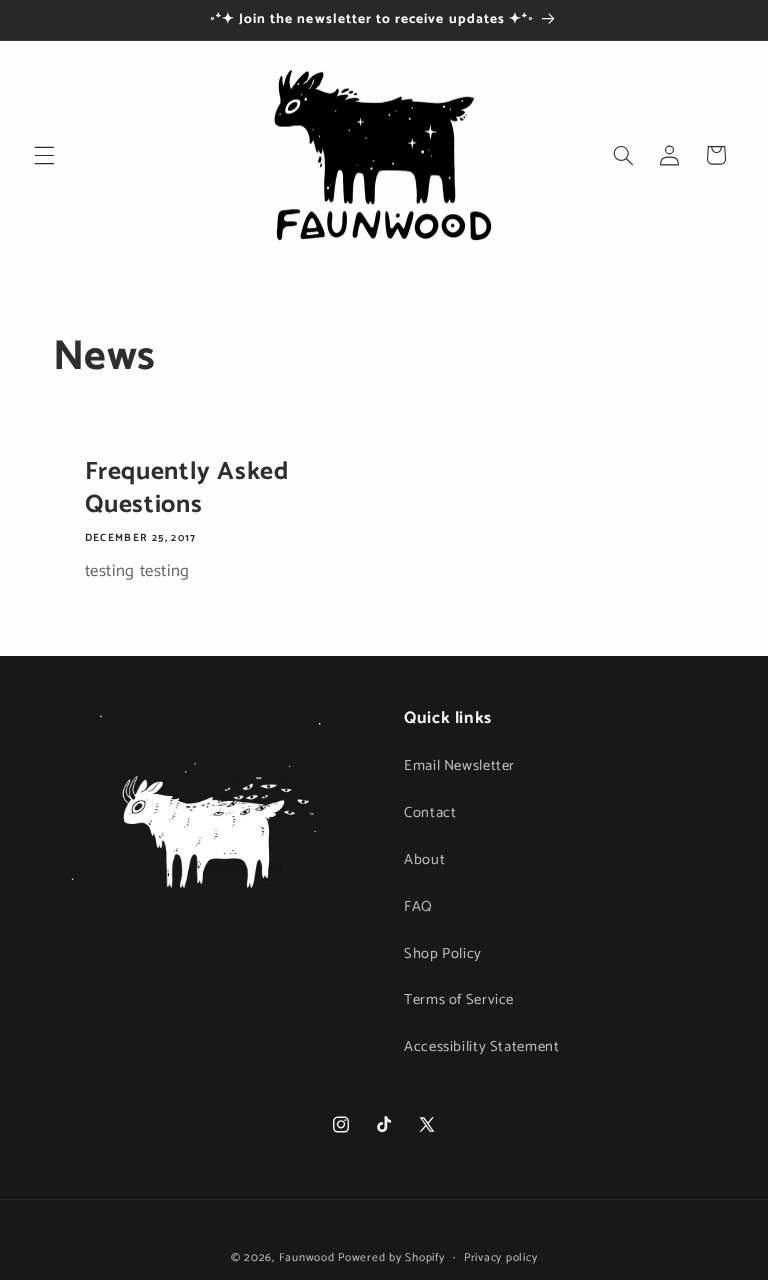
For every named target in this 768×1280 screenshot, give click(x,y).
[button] (44, 155)
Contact (430, 813)
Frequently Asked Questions (186, 489)
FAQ (418, 907)
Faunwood (307, 1257)
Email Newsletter (459, 766)
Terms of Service (459, 1000)
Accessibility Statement (482, 1047)
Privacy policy (500, 1257)
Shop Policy (443, 954)
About (424, 860)
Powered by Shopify (391, 1257)
